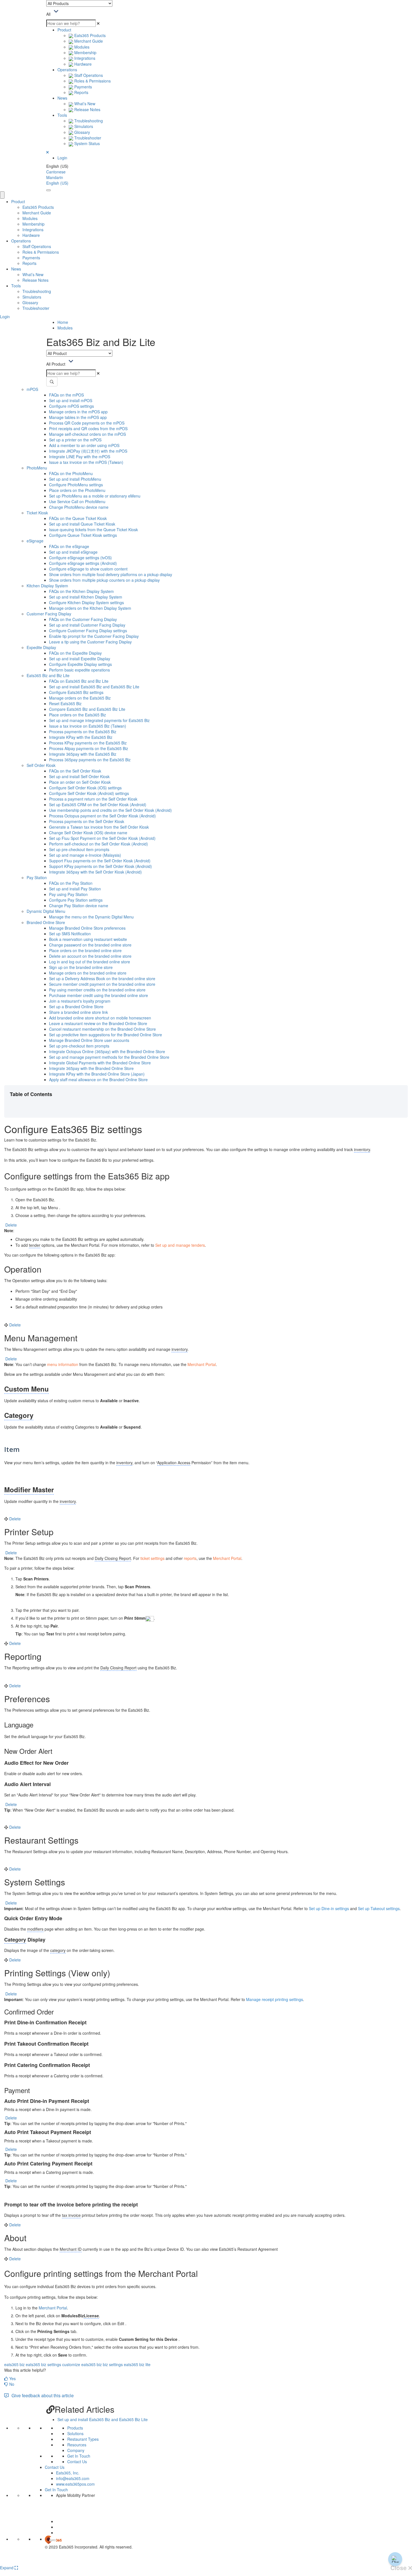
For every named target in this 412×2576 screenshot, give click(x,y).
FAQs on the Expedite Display (75, 653)
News (62, 98)
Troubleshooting (88, 121)
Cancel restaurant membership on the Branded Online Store (102, 1029)
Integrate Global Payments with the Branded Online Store (100, 1063)
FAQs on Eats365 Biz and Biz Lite (79, 681)
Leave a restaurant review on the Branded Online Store (98, 1023)
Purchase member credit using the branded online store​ (99, 995)
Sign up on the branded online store (81, 967)
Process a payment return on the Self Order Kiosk (93, 799)
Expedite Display (41, 647)
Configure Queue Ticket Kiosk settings (83, 535)
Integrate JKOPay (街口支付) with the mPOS (88, 451)
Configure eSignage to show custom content (88, 569)
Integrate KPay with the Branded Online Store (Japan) (97, 1074)
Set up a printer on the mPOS (75, 440)
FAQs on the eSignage (69, 546)
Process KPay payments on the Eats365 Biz (88, 743)
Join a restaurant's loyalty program (80, 1001)
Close (399, 2568)
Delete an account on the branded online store (90, 956)
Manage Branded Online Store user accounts (89, 1040)
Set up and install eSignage (73, 552)
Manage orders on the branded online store (88, 973)
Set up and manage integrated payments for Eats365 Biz (99, 720)
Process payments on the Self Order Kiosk (87, 821)
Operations (67, 70)
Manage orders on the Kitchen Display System (90, 608)
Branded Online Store (46, 922)
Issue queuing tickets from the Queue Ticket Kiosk (93, 530)
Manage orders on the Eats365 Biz (80, 698)
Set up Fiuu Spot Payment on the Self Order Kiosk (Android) (102, 838)
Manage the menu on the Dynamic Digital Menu (91, 917)
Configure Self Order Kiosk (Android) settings (89, 793)
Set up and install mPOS (71, 400)
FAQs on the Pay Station (71, 883)
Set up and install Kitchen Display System (86, 597)
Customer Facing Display (49, 614)
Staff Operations (88, 75)
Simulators (83, 126)
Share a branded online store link (78, 1012)
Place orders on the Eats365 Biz (77, 715)
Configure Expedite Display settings (80, 664)
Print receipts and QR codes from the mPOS (88, 428)
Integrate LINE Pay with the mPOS (80, 457)
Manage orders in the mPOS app (78, 412)
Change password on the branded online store (90, 945)
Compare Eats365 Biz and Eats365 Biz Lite (87, 709)
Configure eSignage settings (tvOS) (80, 558)
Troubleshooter (87, 138)
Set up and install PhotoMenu (75, 479)
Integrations (84, 58)
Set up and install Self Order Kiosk (79, 776)
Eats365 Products (89, 35)
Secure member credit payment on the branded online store (102, 984)
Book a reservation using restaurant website (88, 939)
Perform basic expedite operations (79, 670)
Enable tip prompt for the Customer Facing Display (94, 636)
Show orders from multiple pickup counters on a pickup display (104, 580)
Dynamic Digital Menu (46, 911)
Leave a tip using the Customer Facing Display (90, 642)
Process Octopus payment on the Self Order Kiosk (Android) (102, 816)
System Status (86, 143)
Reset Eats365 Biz (65, 703)
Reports (81, 92)
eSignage (35, 541)
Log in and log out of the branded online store (90, 962)
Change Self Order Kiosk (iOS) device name (88, 833)
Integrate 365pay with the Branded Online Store (91, 1068)
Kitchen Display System (47, 586)
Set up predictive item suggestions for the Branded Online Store (106, 1035)
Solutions (75, 2433)
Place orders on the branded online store (85, 950)
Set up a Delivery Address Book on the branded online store (102, 978)
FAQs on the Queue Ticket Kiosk (78, 518)
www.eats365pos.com (75, 2484)
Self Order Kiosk (41, 765)
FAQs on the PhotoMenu (71, 473)
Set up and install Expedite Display (80, 659)
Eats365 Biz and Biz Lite (48, 675)
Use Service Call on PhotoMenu (77, 501)
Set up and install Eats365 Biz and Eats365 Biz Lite (94, 687)
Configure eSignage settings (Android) (83, 563)
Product (64, 30)
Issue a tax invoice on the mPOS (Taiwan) (86, 462)
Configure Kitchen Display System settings (86, 602)
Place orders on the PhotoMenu (77, 490)
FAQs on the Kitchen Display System (81, 591)
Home (63, 322)
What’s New (84, 104)
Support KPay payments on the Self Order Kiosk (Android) (100, 866)
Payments (83, 87)
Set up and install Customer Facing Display (87, 625)
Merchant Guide (88, 41)
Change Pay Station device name (79, 906)
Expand (7, 2568)
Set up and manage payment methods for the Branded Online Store (109, 1057)
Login (62, 158)
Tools (62, 115)
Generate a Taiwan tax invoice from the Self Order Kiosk (99, 827)
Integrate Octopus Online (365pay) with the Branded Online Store (107, 1051)
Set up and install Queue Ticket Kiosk (82, 524)
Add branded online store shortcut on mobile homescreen (100, 1018)
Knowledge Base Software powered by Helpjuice (206, 2561)
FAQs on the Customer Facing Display (83, 619)
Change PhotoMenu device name (79, 507)
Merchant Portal (53, 2308)
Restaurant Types (83, 2439)
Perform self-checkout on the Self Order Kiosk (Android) (99, 844)
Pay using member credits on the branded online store (97, 990)
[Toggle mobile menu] (48, 190)
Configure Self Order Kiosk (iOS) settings (85, 788)
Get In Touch (79, 2456)
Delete (11, 1225)
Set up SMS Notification (70, 934)
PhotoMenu (37, 468)
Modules (81, 47)
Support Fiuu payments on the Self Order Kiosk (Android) (100, 861)
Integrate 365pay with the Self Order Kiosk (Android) (95, 872)
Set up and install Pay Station (75, 889)
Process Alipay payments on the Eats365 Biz (89, 748)
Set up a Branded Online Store (76, 1007)
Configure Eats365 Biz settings (76, 692)
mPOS (32, 389)
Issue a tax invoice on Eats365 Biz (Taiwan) (88, 726)
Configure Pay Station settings (76, 900)
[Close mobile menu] (2, 195)
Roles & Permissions (92, 81)
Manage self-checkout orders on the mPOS (87, 434)
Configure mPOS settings (71, 406)
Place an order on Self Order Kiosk (80, 782)
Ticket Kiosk (37, 513)
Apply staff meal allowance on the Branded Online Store (98, 1080)
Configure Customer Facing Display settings (88, 631)
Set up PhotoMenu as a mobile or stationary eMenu (95, 496)
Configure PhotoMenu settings (76, 485)
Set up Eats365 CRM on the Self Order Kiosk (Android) (98, 805)
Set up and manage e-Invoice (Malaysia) (85, 855)
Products (75, 2428)
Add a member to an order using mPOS (84, 445)
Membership (85, 52)
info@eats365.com (73, 2478)
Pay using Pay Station (68, 894)
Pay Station (37, 877)
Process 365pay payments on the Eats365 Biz (90, 760)
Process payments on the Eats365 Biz (83, 732)
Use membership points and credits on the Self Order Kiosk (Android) (110, 810)
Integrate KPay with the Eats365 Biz (81, 737)
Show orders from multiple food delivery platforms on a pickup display (111, 574)
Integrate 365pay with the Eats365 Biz (83, 754)
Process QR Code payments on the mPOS (87, 423)
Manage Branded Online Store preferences (87, 928)
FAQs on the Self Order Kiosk (75, 771)
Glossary (82, 132)
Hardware (82, 64)
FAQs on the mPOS (66, 395)
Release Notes (87, 109)
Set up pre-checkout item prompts (79, 849)
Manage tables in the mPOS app (78, 417)
